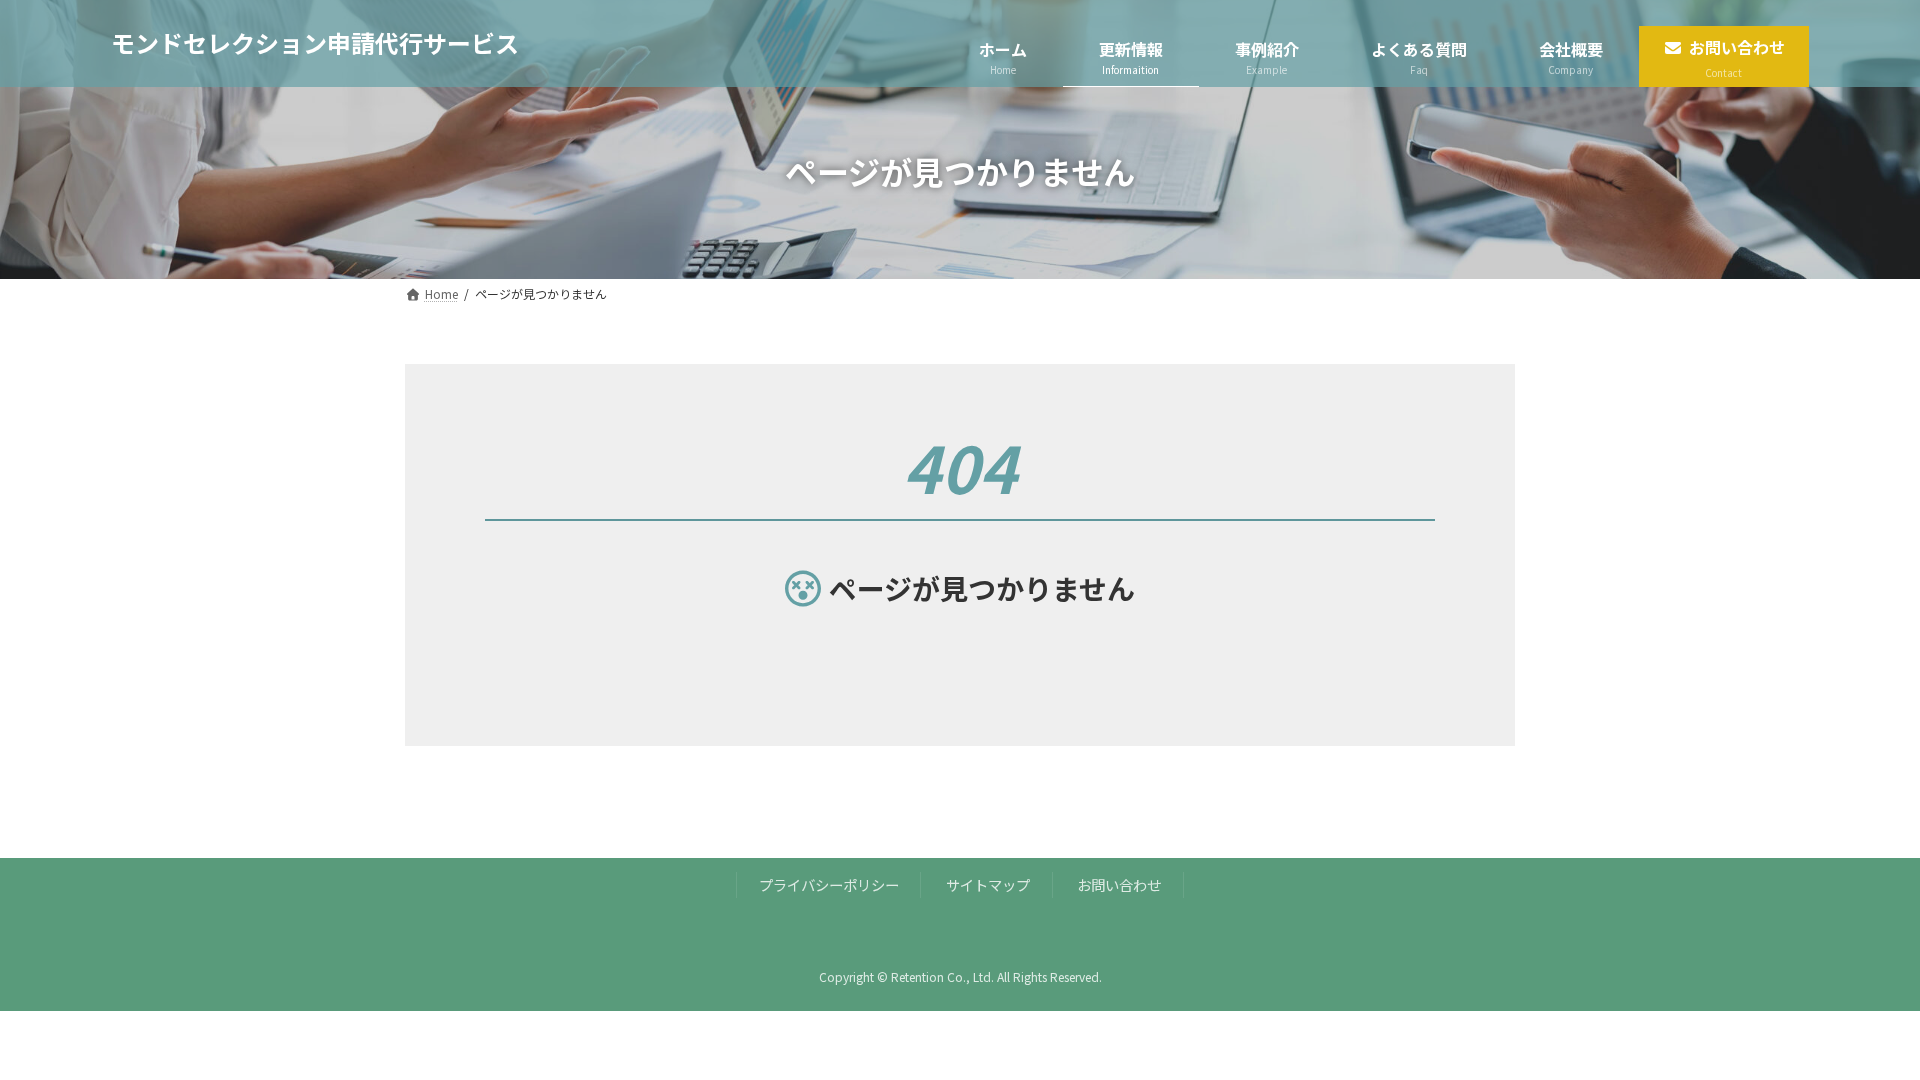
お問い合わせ (1119, 884)
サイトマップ (988, 884)
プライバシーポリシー (829, 884)
